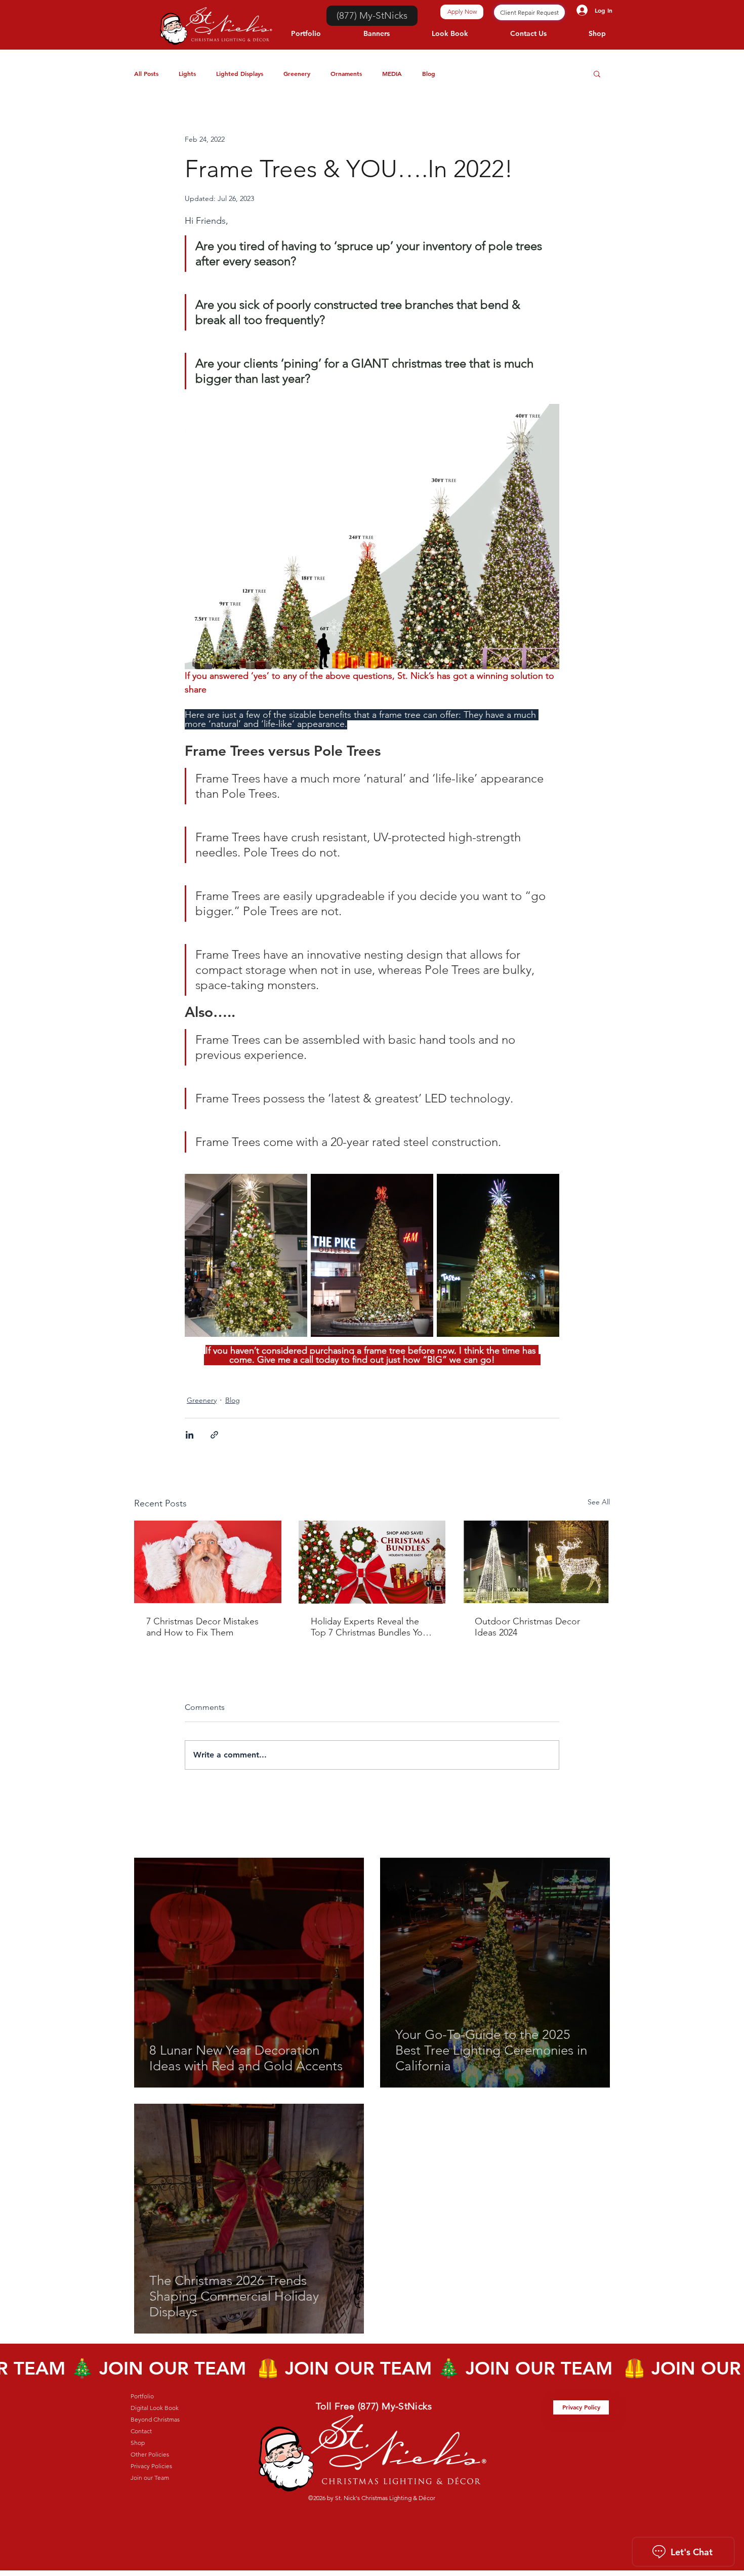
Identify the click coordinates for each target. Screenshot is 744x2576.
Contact (141, 2431)
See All (599, 1502)
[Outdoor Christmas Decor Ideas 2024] (536, 1562)
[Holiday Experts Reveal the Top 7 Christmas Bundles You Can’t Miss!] (372, 1562)
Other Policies (150, 2454)
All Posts (146, 73)
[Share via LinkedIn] (190, 1435)
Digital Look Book (155, 2408)
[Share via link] (214, 1435)
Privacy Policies (151, 2466)
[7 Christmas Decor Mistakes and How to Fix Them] (208, 1562)
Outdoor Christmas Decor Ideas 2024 (527, 1627)
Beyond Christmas (155, 2419)
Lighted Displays (240, 73)
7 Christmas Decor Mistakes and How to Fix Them (202, 1627)
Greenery (297, 73)
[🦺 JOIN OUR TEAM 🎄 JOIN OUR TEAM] (372, 2368)
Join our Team (150, 2478)
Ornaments (346, 73)
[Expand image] (246, 1256)
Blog (429, 73)
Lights (187, 73)
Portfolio (142, 2396)
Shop (138, 2443)
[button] (597, 73)
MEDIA (392, 73)
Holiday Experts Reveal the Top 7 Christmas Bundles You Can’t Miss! (369, 1627)
